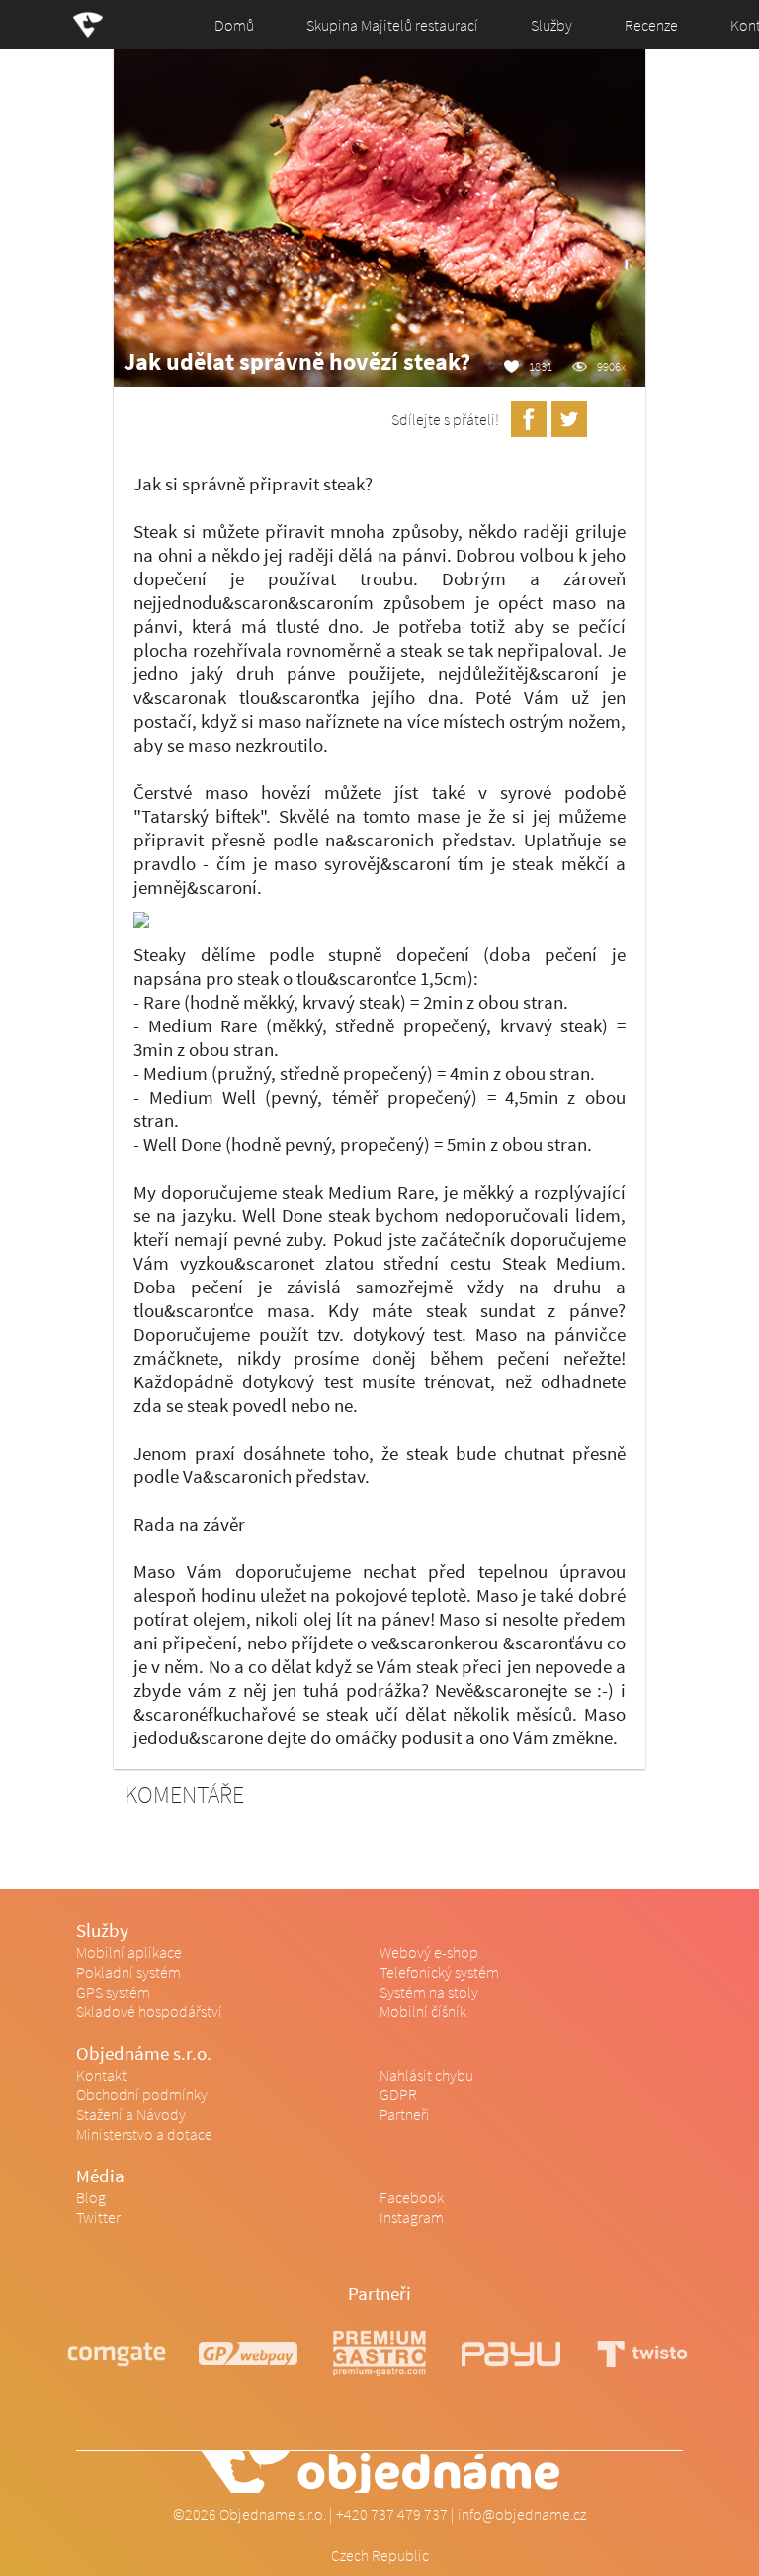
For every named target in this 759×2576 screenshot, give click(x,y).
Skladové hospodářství (149, 2011)
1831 (541, 366)
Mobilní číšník (423, 2011)
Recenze (651, 25)
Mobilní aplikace (129, 1952)
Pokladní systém (128, 1972)
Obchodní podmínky (142, 2094)
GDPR (398, 2094)
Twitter (98, 2217)
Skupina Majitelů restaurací (392, 25)
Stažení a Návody (131, 2114)
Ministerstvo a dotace (144, 2134)
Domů (234, 25)
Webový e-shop (429, 1952)
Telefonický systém (439, 1972)
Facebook (412, 2197)
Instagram (412, 2217)
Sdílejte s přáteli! (445, 419)
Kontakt (101, 2075)
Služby (551, 25)
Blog (91, 2197)
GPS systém (113, 1992)
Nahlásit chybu (426, 2075)
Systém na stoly (429, 1992)
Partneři (405, 2114)
